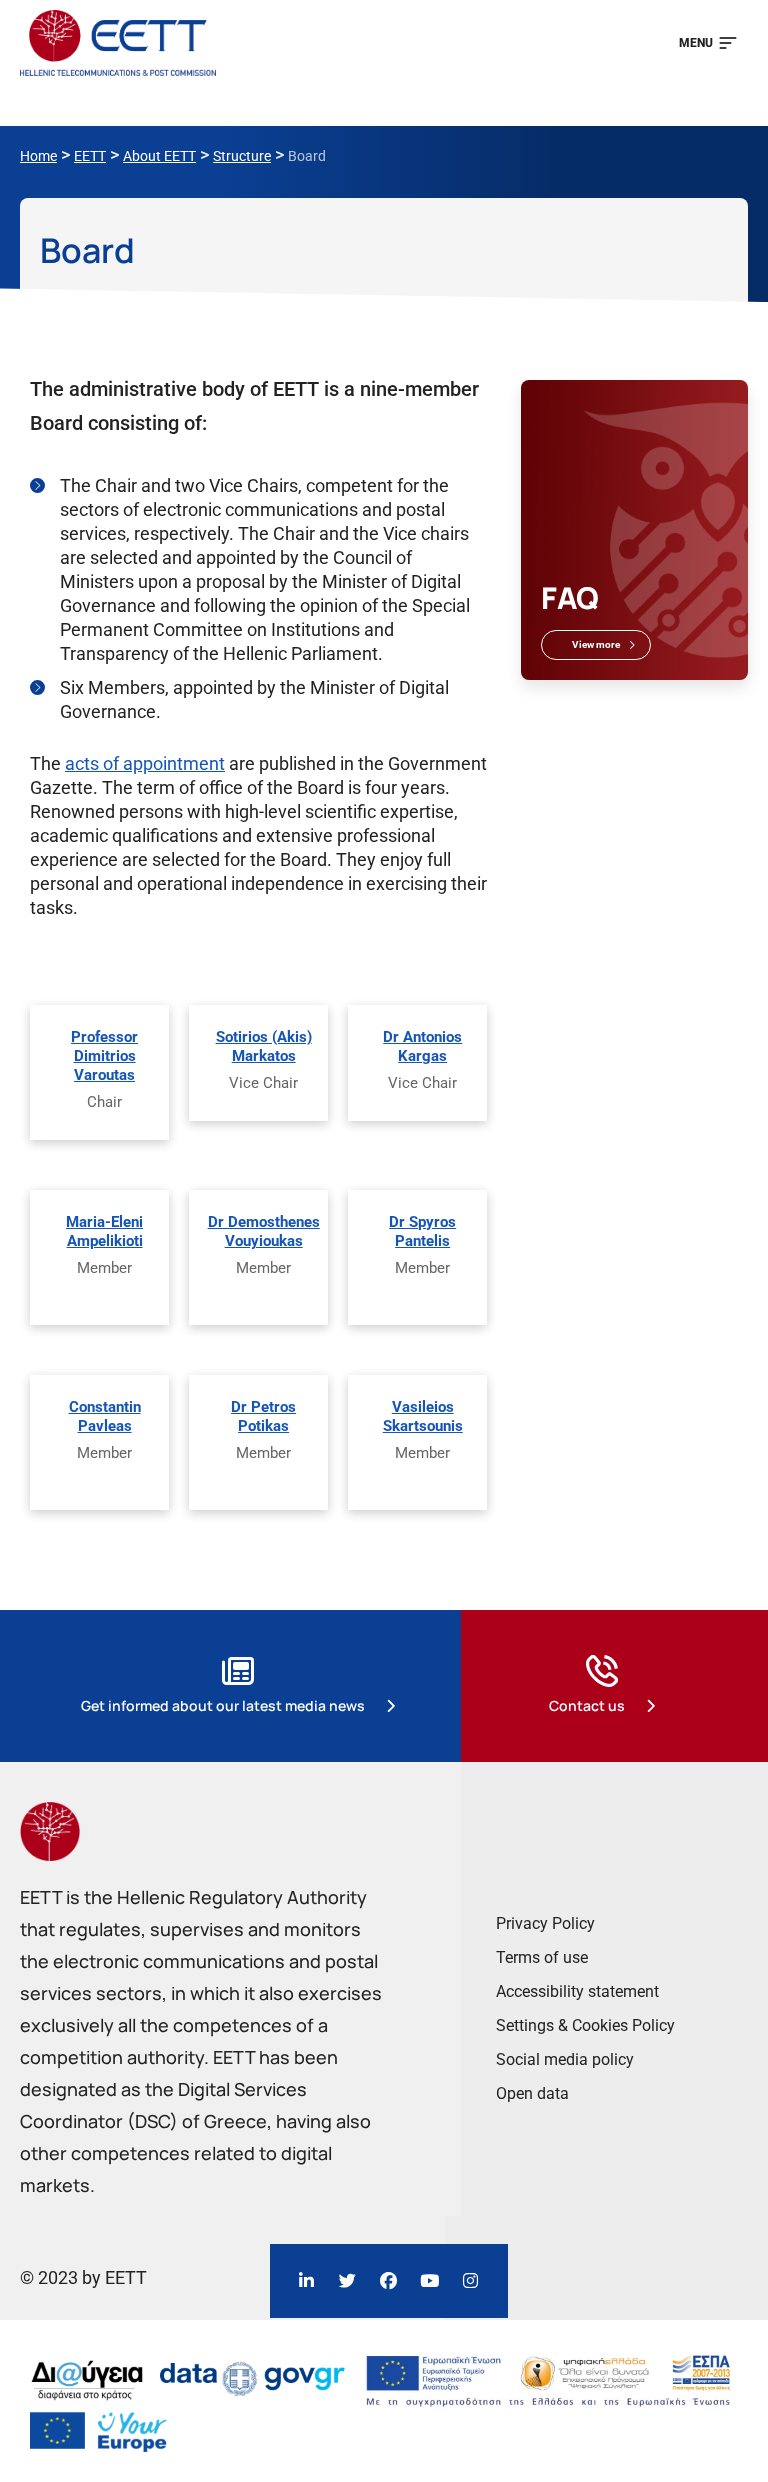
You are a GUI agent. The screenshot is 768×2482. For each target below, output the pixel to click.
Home (38, 156)
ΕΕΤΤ (90, 156)
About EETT (159, 156)
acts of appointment (145, 763)
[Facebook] (389, 2281)
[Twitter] (348, 2281)
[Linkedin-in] (307, 2281)
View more (596, 644)
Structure (242, 156)
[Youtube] (430, 2281)
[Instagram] (471, 2281)
